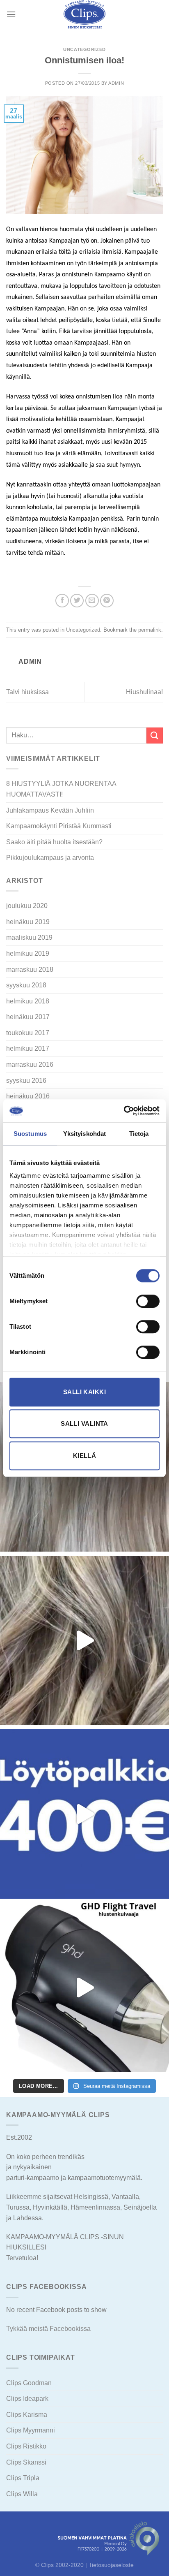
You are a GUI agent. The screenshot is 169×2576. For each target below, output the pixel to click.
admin (116, 83)
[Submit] (155, 736)
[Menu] (11, 14)
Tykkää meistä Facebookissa (48, 2329)
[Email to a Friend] (92, 601)
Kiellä (85, 1456)
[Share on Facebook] (62, 601)
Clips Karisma (27, 2415)
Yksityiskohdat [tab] (84, 1134)
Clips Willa (22, 2494)
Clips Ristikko (26, 2446)
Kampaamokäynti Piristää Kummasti (59, 826)
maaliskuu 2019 (29, 937)
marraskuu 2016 (30, 1064)
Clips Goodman (29, 2383)
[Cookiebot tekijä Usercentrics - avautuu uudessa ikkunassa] (124, 1111)
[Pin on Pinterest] (107, 601)
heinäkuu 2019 (28, 922)
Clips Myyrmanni (31, 2430)
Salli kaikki (84, 1392)
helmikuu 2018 (28, 1001)
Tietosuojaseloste (111, 2565)
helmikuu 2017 (28, 1048)
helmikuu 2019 (28, 953)
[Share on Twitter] (77, 601)
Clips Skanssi (26, 2462)
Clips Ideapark (27, 2399)
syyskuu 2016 (26, 1081)
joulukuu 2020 (27, 906)
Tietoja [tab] (139, 1134)
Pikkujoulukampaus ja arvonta (50, 858)
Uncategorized (84, 49)
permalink (150, 630)
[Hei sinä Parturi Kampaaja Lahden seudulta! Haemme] (84, 1814)
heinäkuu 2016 (28, 1096)
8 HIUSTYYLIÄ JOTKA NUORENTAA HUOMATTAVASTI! (61, 789)
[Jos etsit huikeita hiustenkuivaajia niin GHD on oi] (84, 1988)
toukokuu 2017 (28, 1033)
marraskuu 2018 (30, 969)
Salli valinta (84, 1424)
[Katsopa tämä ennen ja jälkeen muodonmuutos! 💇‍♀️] (84, 1640)
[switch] (148, 1301)
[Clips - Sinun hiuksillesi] (84, 14)
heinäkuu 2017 (28, 1017)
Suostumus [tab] (30, 1134)
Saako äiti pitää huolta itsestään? (54, 842)
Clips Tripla (23, 2478)
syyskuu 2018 (26, 985)
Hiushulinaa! (144, 692)
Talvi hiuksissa (27, 692)
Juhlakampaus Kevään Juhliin (50, 810)
